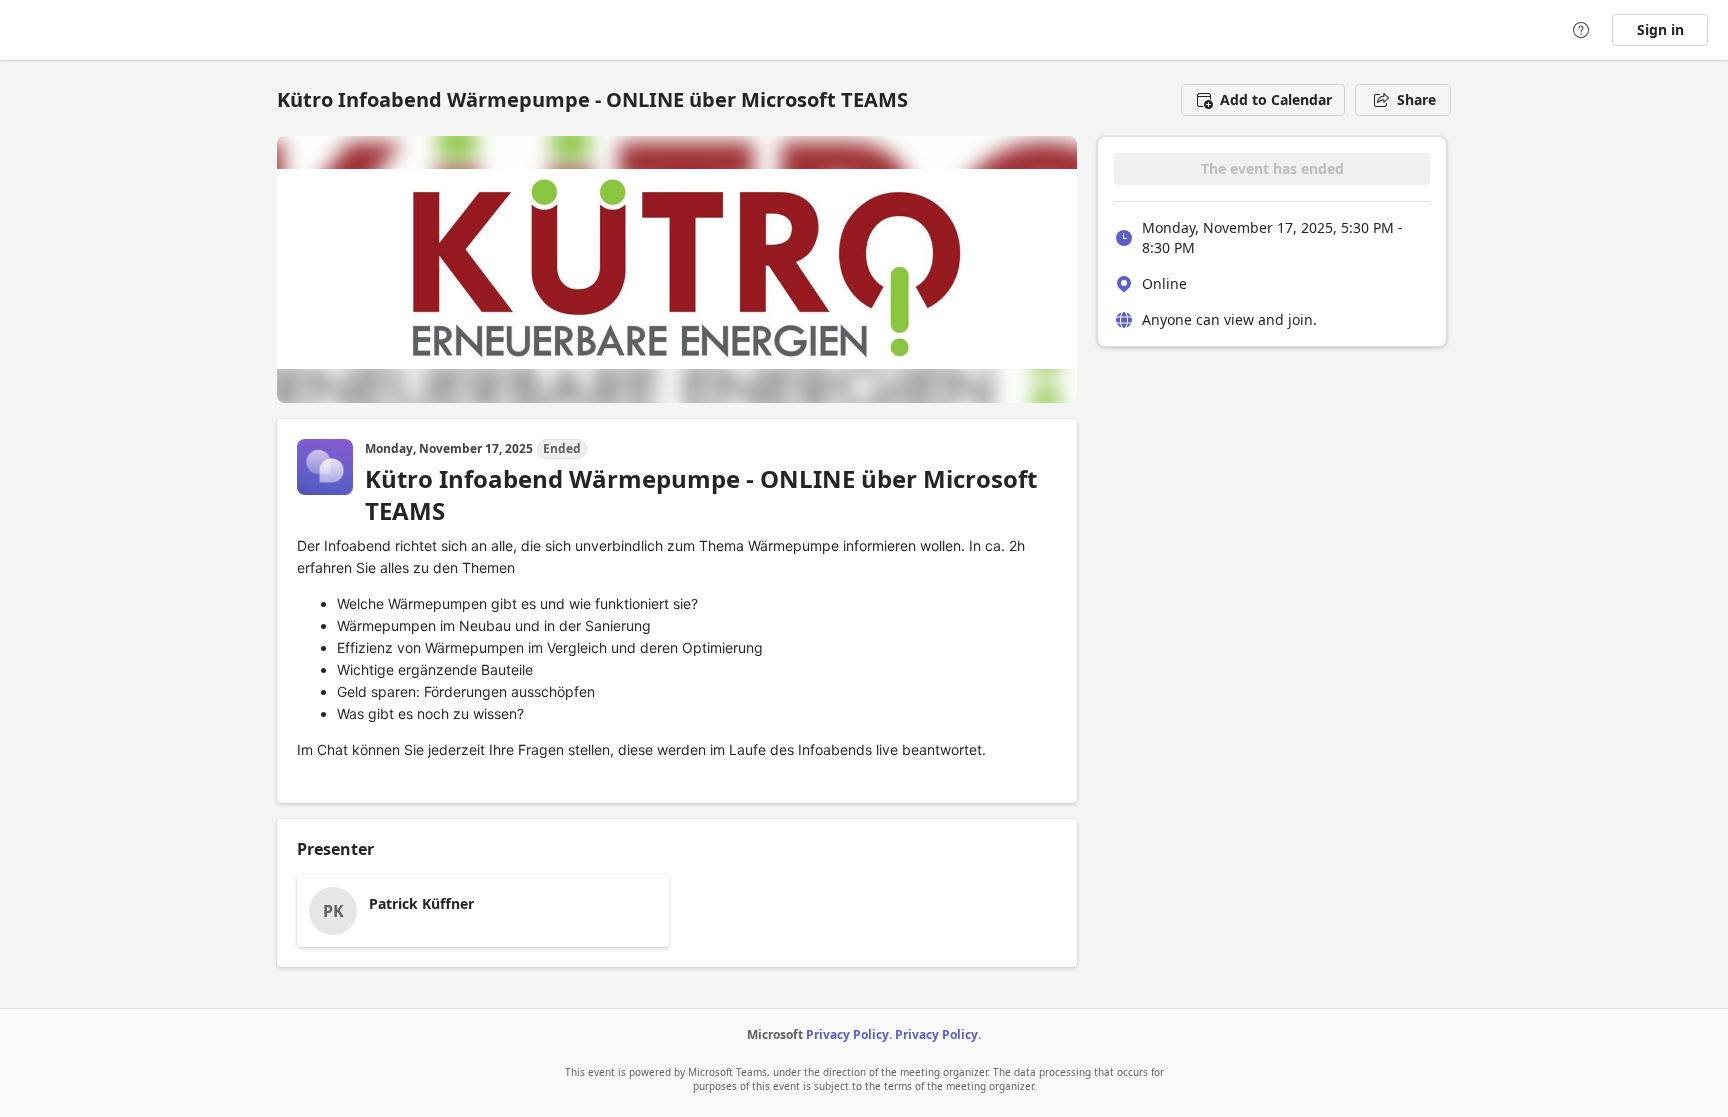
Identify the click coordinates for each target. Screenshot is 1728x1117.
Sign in (1660, 29)
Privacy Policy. (849, 1034)
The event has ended (1272, 168)
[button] (1263, 100)
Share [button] (1416, 99)
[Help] (1581, 30)
